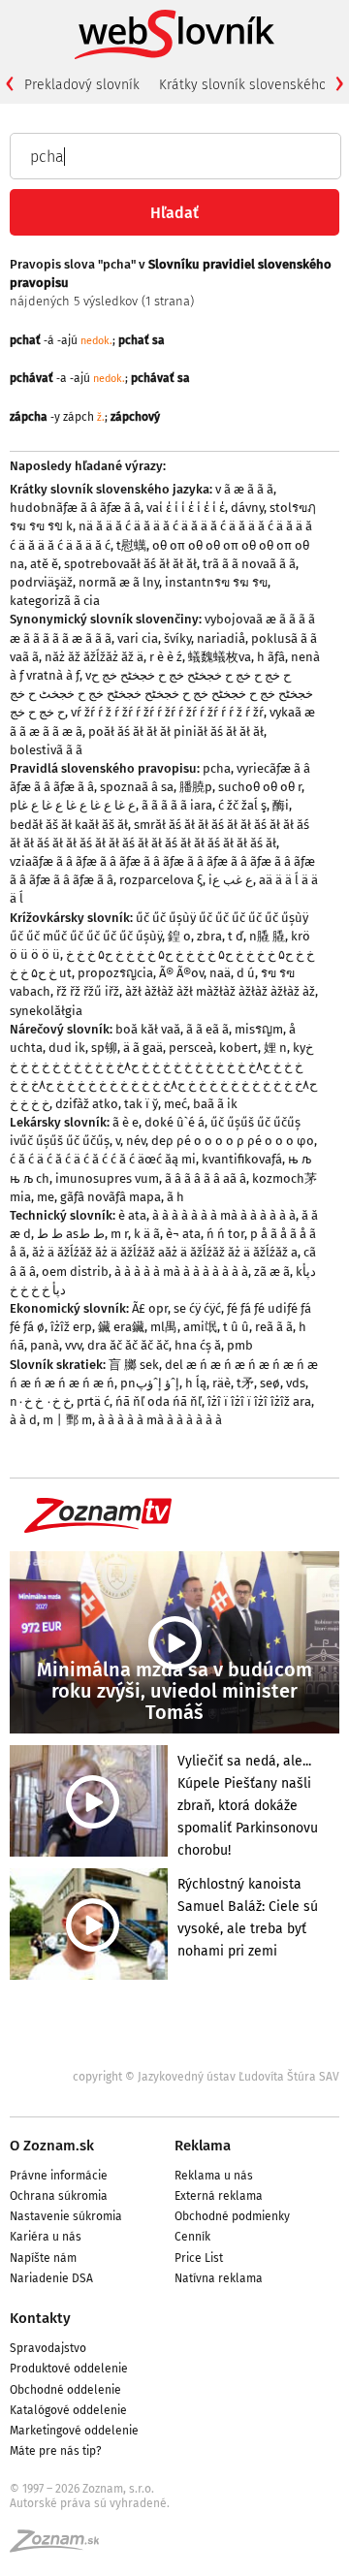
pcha (217, 768)
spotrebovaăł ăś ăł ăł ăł (130, 564)
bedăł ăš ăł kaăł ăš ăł (69, 825)
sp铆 (104, 1048)
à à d (23, 1420)
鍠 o (179, 936)
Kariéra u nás (46, 2237)
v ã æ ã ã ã (244, 489)
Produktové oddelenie (69, 2369)
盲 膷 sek (134, 1365)
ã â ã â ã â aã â (206, 1178)
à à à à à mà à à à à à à (160, 1420)
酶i (281, 805)
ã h (175, 1197)
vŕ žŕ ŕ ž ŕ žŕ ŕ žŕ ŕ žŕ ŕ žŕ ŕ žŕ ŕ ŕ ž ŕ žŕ (167, 712)
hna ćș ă (198, 1345)
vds (296, 1383)
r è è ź (166, 657)
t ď (236, 936)
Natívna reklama (219, 2278)
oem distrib (75, 1272)
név (136, 1141)
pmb (240, 1345)
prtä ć (93, 1401)
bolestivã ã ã (46, 750)
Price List (199, 2258)
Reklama (203, 2146)
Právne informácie (59, 2176)
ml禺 (164, 1327)
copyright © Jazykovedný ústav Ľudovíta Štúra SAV (206, 2077)
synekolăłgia (46, 1011)
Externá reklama (219, 2196)
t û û (236, 1327)
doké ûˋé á (174, 1122)
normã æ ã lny (119, 582)
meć (175, 1104)
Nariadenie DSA (51, 2278)
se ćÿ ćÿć (197, 1308)
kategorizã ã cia (55, 601)
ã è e (126, 1122)
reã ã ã (274, 1327)
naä (220, 973)
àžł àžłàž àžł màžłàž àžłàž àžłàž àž (220, 991)
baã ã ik (215, 1104)
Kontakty (40, 2318)
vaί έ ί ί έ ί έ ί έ (186, 508)
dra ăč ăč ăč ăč (128, 1345)
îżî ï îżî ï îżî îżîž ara (259, 1401)
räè (222, 1383)
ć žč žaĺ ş (242, 805)
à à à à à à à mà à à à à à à (224, 1215)
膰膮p (196, 787)
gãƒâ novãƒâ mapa (111, 1197)
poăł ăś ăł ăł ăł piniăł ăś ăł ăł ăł (176, 731)
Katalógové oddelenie (68, 2410)
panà (45, 1345)
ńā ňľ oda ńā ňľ (159, 1401)
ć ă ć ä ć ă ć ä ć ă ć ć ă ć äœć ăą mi (103, 1159)
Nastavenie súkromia (66, 2216)
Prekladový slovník (82, 85)
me (46, 1197)
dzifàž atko (87, 1104)
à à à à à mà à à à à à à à (181, 1272)
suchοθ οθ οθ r (260, 787)
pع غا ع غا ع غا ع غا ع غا (73, 805)
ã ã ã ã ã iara (177, 805)
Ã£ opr (150, 1308)
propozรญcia (115, 973)
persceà (191, 1048)
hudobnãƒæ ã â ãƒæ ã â (75, 508)
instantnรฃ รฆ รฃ (216, 582)
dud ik (67, 1048)
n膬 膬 (267, 936)
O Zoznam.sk (52, 2146)
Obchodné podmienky (232, 2216)
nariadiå (221, 638)
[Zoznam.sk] (61, 2547)
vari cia (138, 638)
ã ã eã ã (207, 1029)
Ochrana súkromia (59, 2196)
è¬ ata (183, 1234)
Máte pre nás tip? (56, 2451)
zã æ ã (272, 1272)
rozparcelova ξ (161, 880)
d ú (246, 973)
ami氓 (200, 1327)
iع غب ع (231, 880)
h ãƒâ (271, 657)
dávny (247, 508)
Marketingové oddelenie (74, 2431)
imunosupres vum (107, 1178)
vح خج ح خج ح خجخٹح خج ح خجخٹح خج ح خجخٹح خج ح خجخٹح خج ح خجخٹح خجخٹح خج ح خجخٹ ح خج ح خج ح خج (161, 694)
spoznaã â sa (137, 787)
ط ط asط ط (71, 1234)
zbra (209, 936)
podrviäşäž (41, 582)
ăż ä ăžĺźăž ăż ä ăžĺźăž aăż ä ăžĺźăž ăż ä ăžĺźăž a (165, 1252)
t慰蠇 (131, 545)
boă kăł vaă (148, 1029)
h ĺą (196, 1383)
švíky (177, 638)
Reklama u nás (214, 2176)
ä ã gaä (143, 1048)
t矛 (245, 1383)
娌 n (275, 1048)
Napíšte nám (43, 2258)
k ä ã (147, 1234)
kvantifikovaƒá (242, 1159)
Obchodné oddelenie (65, 2390)
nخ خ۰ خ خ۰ (40, 1401)
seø (270, 1383)
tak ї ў (141, 1104)
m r (119, 1234)
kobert (238, 1048)
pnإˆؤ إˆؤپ (150, 1383)
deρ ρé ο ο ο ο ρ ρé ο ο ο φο (233, 1141)
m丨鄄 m (67, 1420)
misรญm (259, 1029)
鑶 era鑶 (121, 1327)
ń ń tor (225, 1234)
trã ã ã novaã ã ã (249, 564)
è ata (132, 1215)
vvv (73, 1345)
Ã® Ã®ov (181, 973)
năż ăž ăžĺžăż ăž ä (94, 657)
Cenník (192, 2237)
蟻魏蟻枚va (220, 657)
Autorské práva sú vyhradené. (90, 2503)
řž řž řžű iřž (88, 991)
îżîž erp (71, 1327)
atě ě (44, 564)
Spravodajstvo (48, 2348)
